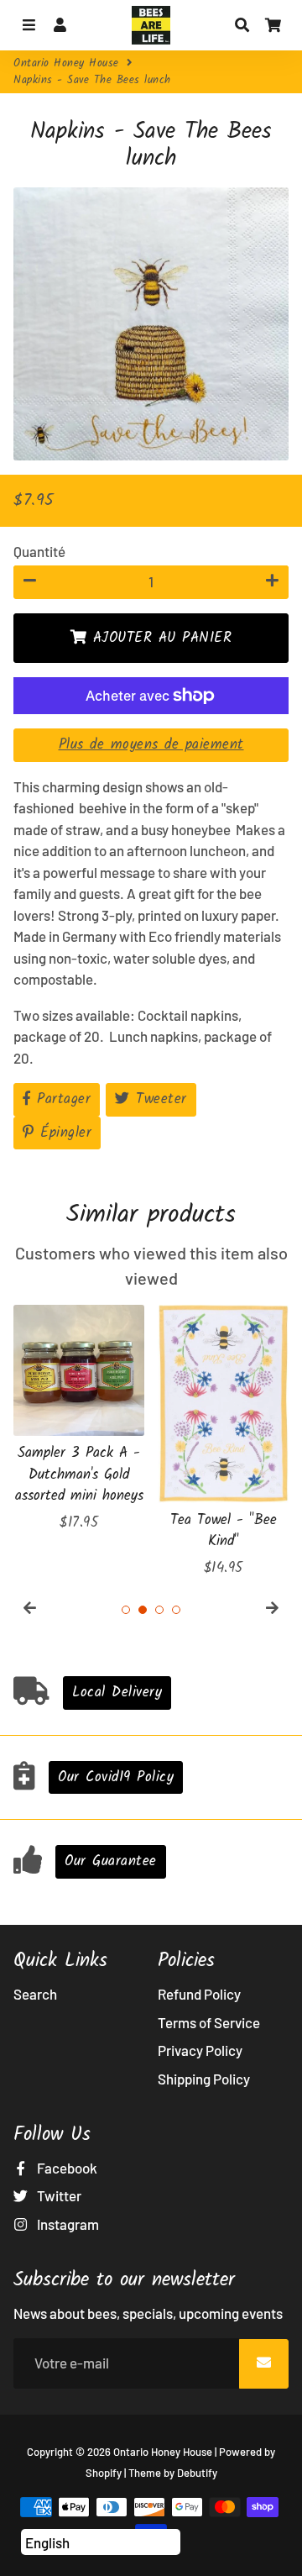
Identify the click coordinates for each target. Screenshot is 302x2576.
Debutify (197, 2473)
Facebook (66, 2168)
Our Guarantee (111, 1861)
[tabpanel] (79, 1419)
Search (35, 1994)
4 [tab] (176, 1610)
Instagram (67, 2224)
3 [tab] (159, 1610)
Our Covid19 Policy (116, 1777)
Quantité (39, 551)
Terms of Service (209, 2022)
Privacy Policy (200, 2050)
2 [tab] (143, 1610)
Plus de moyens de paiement (151, 745)
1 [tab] (126, 1610)
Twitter (58, 2195)
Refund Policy (199, 1994)
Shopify (104, 2473)
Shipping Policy (204, 2079)
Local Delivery (117, 1693)
